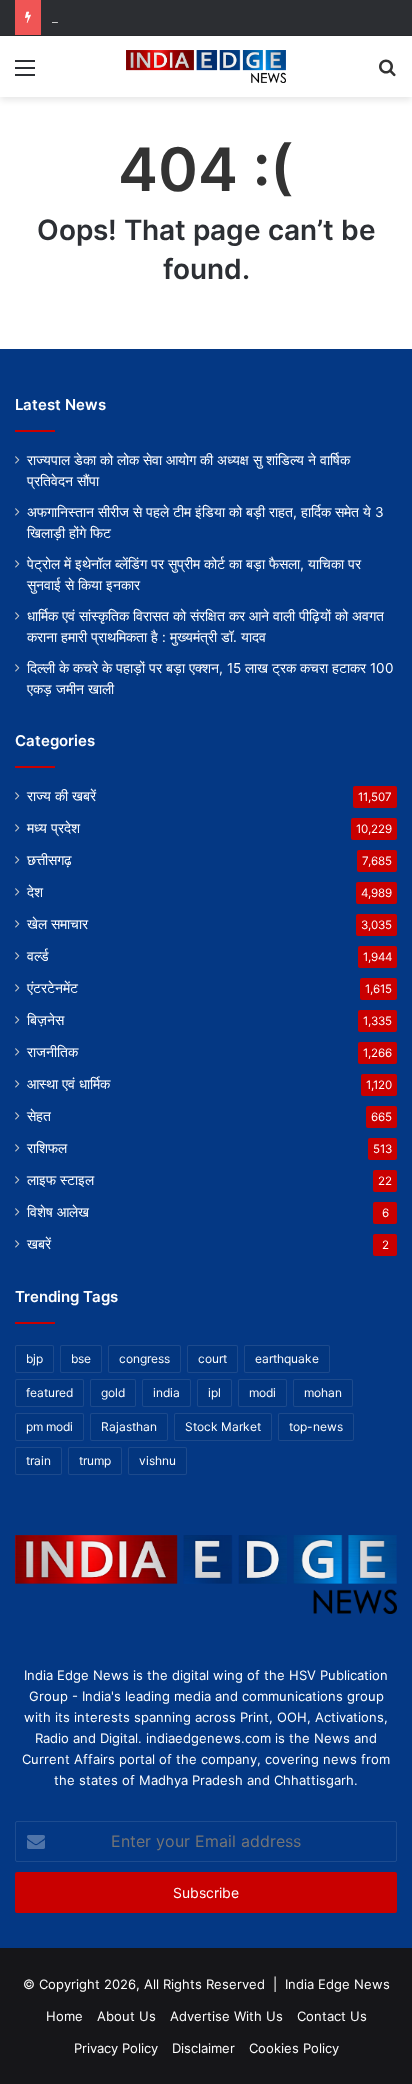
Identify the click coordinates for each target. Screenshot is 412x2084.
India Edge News (337, 1984)
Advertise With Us (226, 2016)
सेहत (39, 1116)
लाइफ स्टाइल (60, 1180)
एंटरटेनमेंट (52, 988)
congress (144, 1358)
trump (95, 1460)
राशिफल (47, 1148)
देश (35, 892)
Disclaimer (203, 2048)
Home (64, 2016)
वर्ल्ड (38, 956)
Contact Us (332, 2016)
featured (49, 1392)
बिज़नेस (45, 1020)
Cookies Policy (294, 2048)
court (212, 1358)
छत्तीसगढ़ (49, 860)
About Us (126, 2016)
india (166, 1392)
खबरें (39, 1244)
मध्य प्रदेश (53, 828)
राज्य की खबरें (61, 796)
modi (262, 1392)
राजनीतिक (52, 1052)
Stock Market (223, 1426)
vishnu (157, 1460)
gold (113, 1392)
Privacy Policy (116, 2048)
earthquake (287, 1358)
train (38, 1460)
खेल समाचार (57, 924)
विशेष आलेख (58, 1212)
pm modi (49, 1426)
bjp (34, 1358)
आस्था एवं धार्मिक (68, 1084)
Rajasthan (129, 1426)
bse (81, 1358)
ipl (214, 1392)
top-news (316, 1426)
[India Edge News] (206, 66)
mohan (323, 1392)
